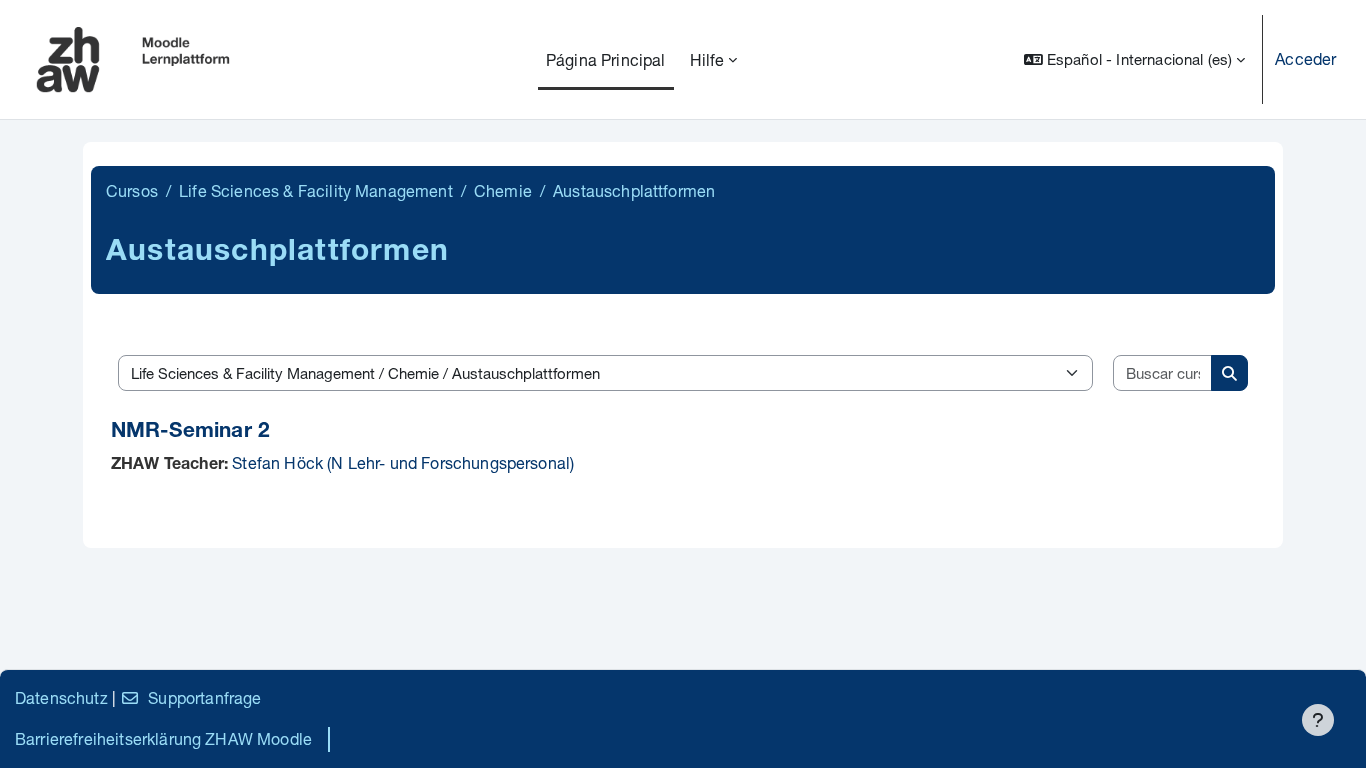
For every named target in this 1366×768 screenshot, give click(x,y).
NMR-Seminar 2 (190, 432)
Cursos (132, 190)
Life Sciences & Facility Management (316, 190)
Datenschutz (61, 697)
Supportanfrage (204, 697)
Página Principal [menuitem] (606, 59)
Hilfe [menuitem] (707, 59)
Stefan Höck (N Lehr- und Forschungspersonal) (403, 462)
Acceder (1305, 58)
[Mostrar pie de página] (1318, 720)
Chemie (503, 190)
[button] (1134, 59)
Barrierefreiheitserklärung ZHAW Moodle (163, 738)
